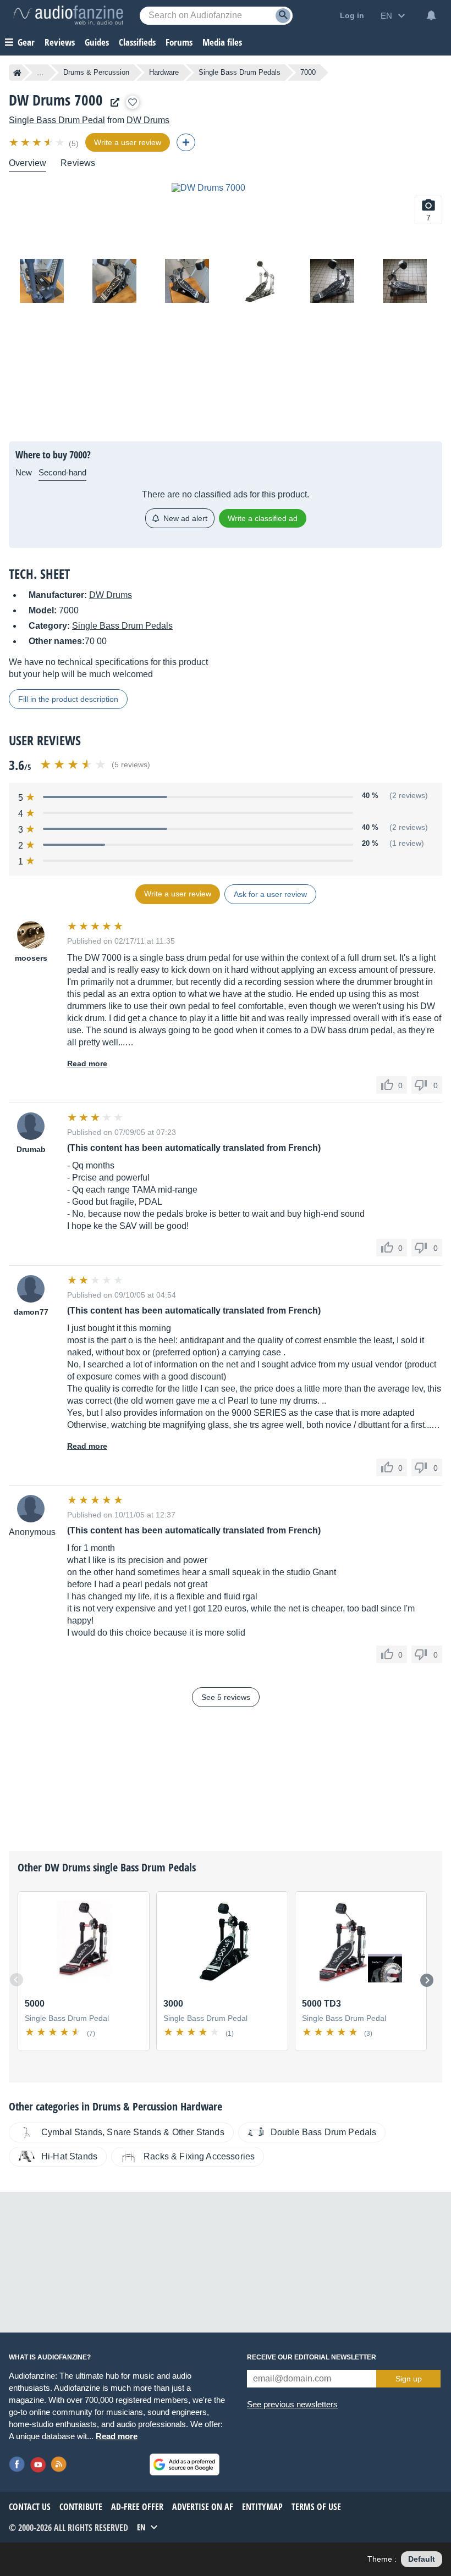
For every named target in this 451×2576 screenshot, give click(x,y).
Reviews (60, 42)
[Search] (283, 16)
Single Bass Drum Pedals (240, 72)
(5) (74, 143)
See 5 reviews (226, 1697)
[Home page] (17, 73)
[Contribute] (186, 142)
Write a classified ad (263, 518)
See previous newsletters (292, 2404)
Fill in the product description (68, 699)
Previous (16, 1980)
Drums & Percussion (96, 72)
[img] (38, 142)
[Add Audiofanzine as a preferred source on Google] (185, 2464)
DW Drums (148, 120)
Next (427, 1980)
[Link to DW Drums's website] (112, 103)
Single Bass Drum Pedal (57, 120)
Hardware (164, 72)
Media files (222, 42)
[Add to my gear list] (133, 102)
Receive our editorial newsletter (312, 2357)
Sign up (409, 2379)
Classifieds (137, 42)
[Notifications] (431, 15)
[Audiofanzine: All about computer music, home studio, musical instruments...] (68, 15)
